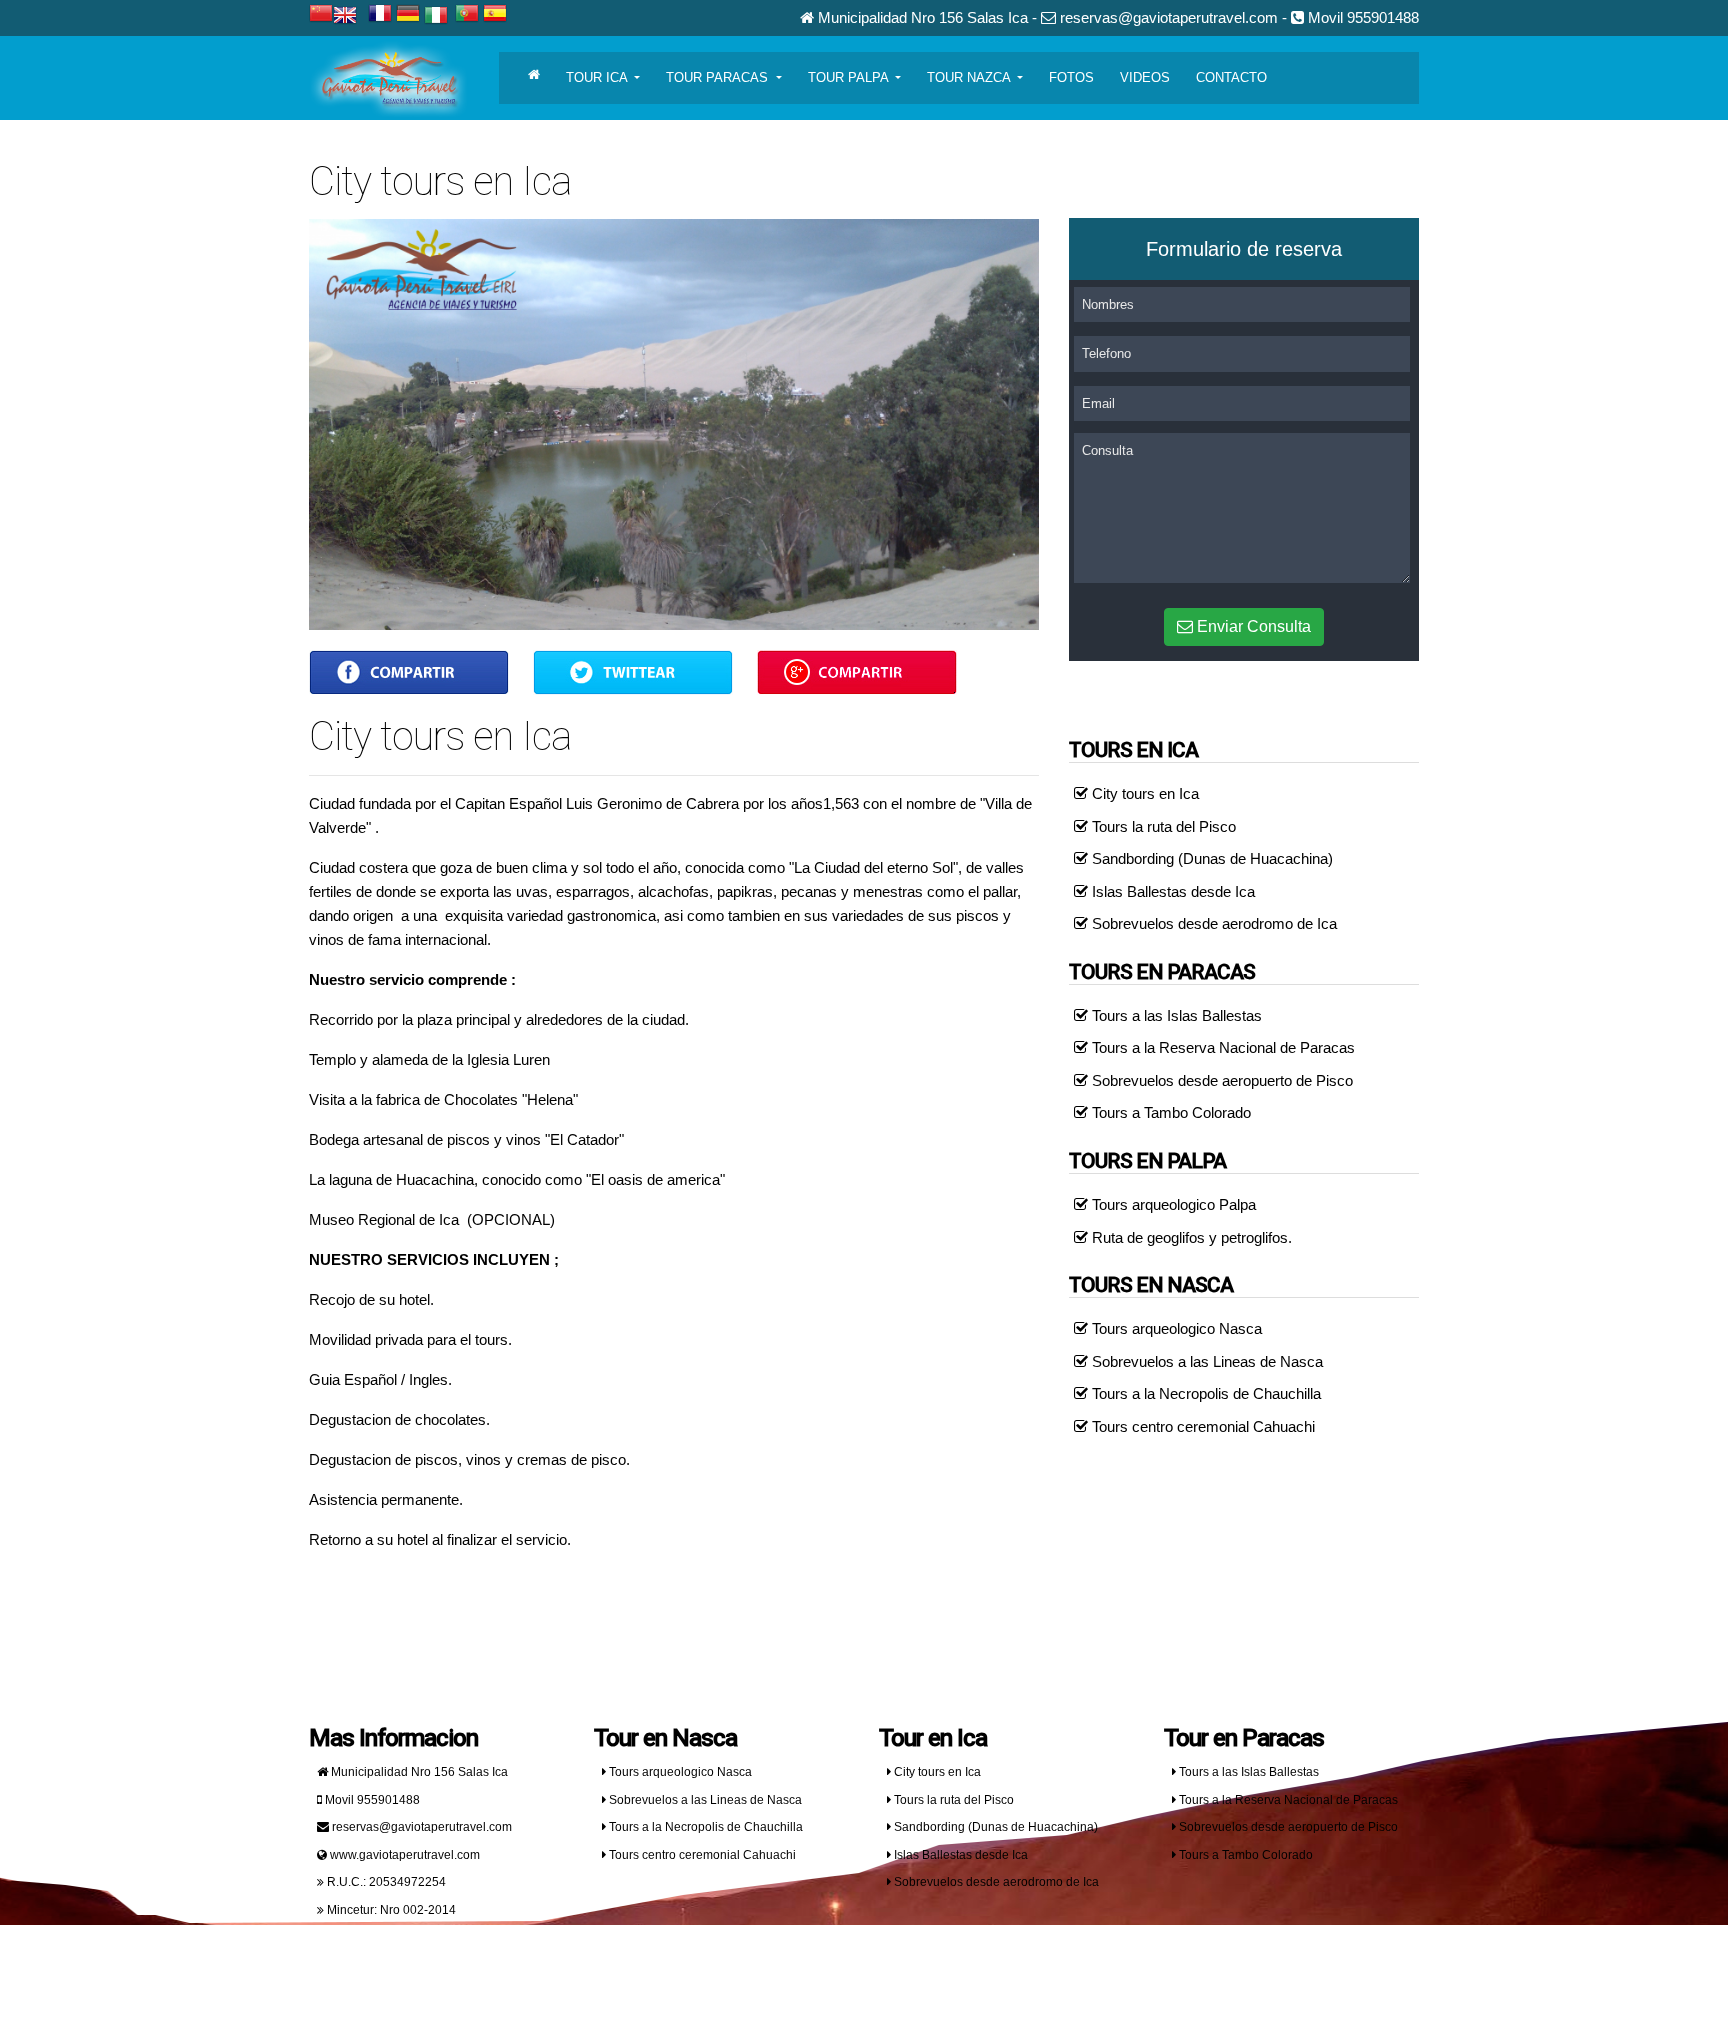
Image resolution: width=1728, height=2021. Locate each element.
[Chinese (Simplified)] (321, 15)
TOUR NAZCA (970, 77)
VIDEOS (1145, 77)
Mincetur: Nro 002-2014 (390, 1910)
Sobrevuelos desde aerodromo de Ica (1212, 923)
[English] (348, 17)
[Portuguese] (467, 15)
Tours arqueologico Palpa (1172, 1204)
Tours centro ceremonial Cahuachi (1201, 1426)
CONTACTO (1231, 77)
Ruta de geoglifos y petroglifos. (1190, 1237)
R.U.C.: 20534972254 (385, 1882)
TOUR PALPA (850, 77)
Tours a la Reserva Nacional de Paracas (1221, 1047)
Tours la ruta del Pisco (1162, 826)
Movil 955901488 (371, 1800)
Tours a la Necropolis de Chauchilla (1204, 1393)
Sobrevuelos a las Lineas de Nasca (1205, 1361)
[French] (380, 15)
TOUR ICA (598, 77)
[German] (408, 15)
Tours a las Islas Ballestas (1175, 1015)
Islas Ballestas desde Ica (1171, 891)
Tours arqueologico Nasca (1175, 1328)
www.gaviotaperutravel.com (403, 1855)
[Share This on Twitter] (633, 671)
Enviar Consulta (1252, 626)
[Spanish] (495, 15)
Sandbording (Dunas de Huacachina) (1210, 858)
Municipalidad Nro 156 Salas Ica (418, 1772)
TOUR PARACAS (719, 77)
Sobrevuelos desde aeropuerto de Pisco (1220, 1080)
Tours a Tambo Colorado (1169, 1112)
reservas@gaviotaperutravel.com (420, 1827)
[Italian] (439, 17)
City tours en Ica (1143, 793)
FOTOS (1071, 77)
